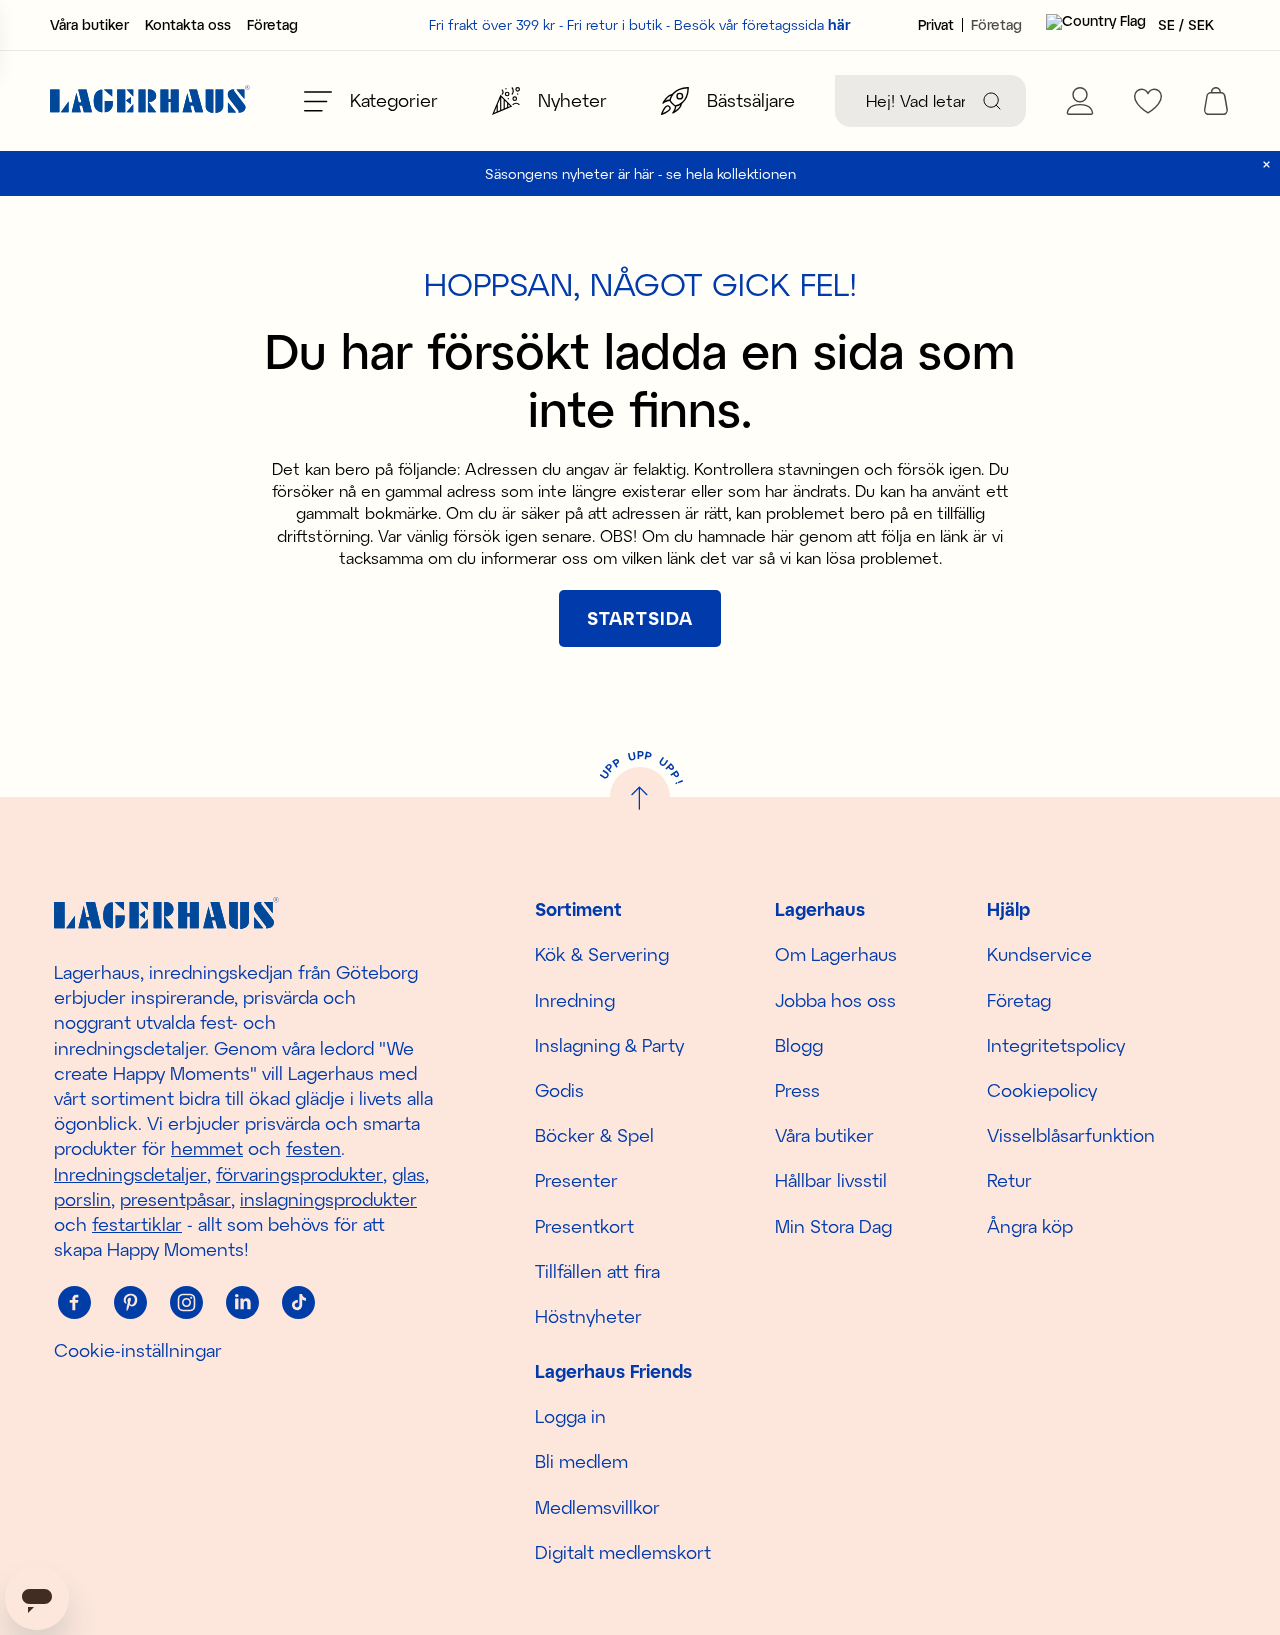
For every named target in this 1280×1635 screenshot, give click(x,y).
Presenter (576, 1180)
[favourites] (1148, 101)
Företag (272, 25)
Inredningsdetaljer (130, 1174)
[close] (1266, 164)
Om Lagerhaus (836, 954)
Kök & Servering (602, 954)
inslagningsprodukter (328, 1199)
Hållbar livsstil (831, 1180)
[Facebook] (74, 1302)
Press (797, 1090)
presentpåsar (175, 1199)
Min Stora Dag (833, 1226)
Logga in (570, 1416)
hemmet (207, 1148)
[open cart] (1216, 101)
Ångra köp (1030, 1226)
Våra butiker (89, 25)
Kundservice (1039, 954)
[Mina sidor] (1080, 101)
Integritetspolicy (1056, 1045)
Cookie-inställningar (138, 1350)
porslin (82, 1199)
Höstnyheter (588, 1316)
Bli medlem (581, 1461)
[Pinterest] (130, 1302)
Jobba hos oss (835, 1000)
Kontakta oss (188, 25)
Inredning (575, 1000)
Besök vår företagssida (762, 24)
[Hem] (150, 101)
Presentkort (584, 1226)
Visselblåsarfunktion (1071, 1135)
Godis (559, 1090)
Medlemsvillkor (597, 1507)
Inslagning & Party (609, 1045)
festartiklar (137, 1224)
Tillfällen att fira (597, 1271)
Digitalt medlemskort (623, 1552)
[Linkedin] (242, 1302)
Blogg (799, 1045)
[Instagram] (186, 1302)
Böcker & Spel (594, 1135)
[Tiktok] (298, 1302)
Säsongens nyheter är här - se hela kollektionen (640, 173)
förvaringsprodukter (299, 1174)
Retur (1009, 1180)
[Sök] (992, 101)
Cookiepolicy (1042, 1090)
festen (313, 1148)
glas (408, 1174)
